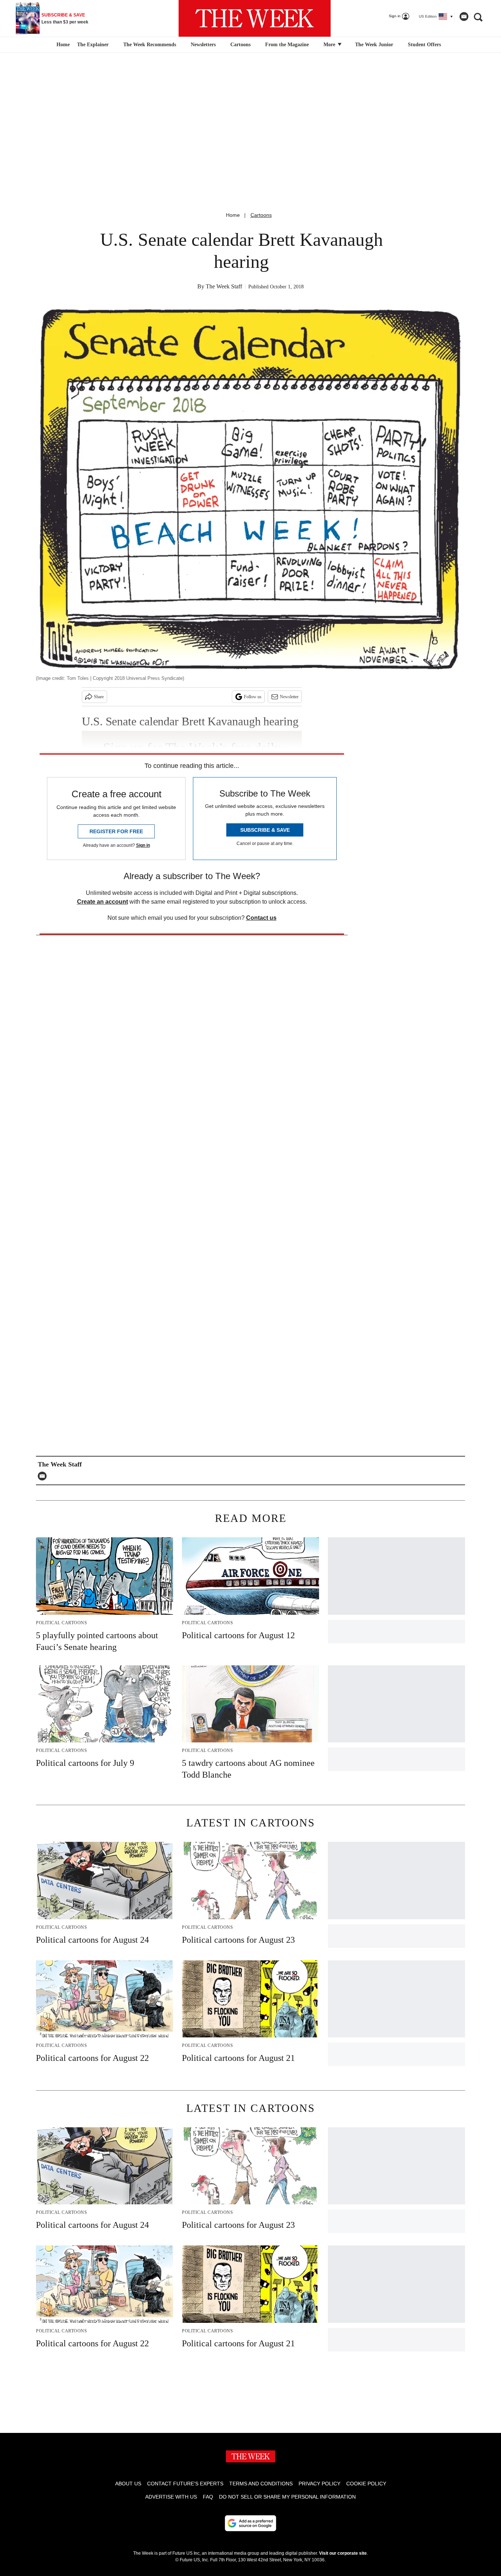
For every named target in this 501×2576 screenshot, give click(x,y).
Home (233, 215)
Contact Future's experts (185, 2484)
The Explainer (93, 45)
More (330, 45)
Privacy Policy (319, 2484)
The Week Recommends (150, 45)
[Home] (62, 45)
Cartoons (240, 45)
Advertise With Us (171, 2497)
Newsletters (203, 45)
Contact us (261, 918)
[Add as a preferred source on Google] (251, 2523)
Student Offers (424, 45)
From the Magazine (287, 45)
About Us (128, 2484)
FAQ (208, 2497)
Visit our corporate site (343, 2553)
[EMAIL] (44, 1476)
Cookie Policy (366, 2484)
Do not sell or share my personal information (287, 2497)
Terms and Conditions (261, 2484)
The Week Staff (224, 286)
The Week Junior (374, 45)
